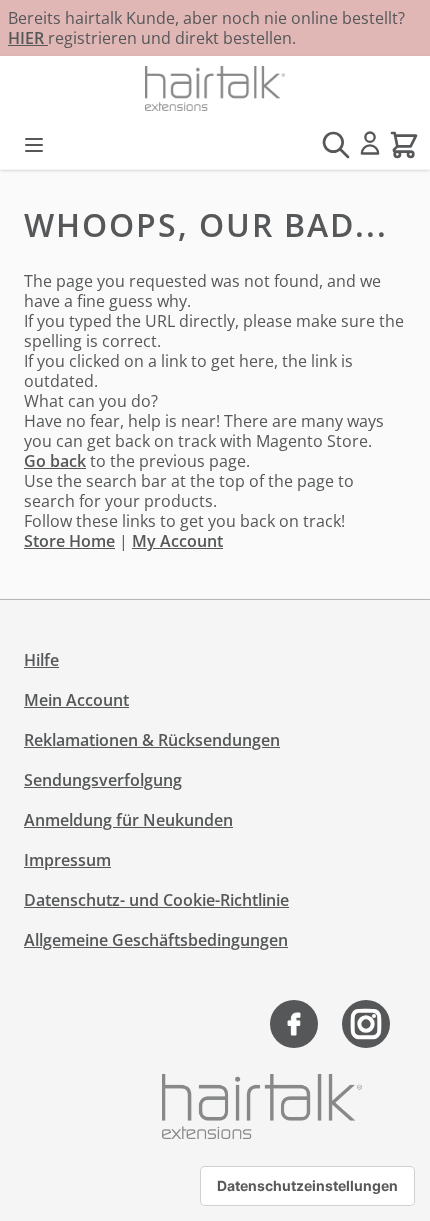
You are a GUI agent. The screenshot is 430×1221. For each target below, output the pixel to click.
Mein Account (76, 700)
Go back (55, 461)
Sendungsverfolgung (103, 780)
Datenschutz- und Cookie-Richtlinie (156, 900)
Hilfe (41, 660)
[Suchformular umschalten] (336, 145)
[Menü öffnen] (34, 145)
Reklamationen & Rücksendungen (152, 740)
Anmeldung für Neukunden (128, 820)
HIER (28, 38)
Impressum (67, 860)
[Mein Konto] (370, 143)
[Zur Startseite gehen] (215, 88)
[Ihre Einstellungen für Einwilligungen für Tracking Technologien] (307, 1186)
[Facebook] (294, 1024)
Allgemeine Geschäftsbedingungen (156, 940)
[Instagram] (366, 1024)
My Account (177, 541)
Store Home (69, 541)
